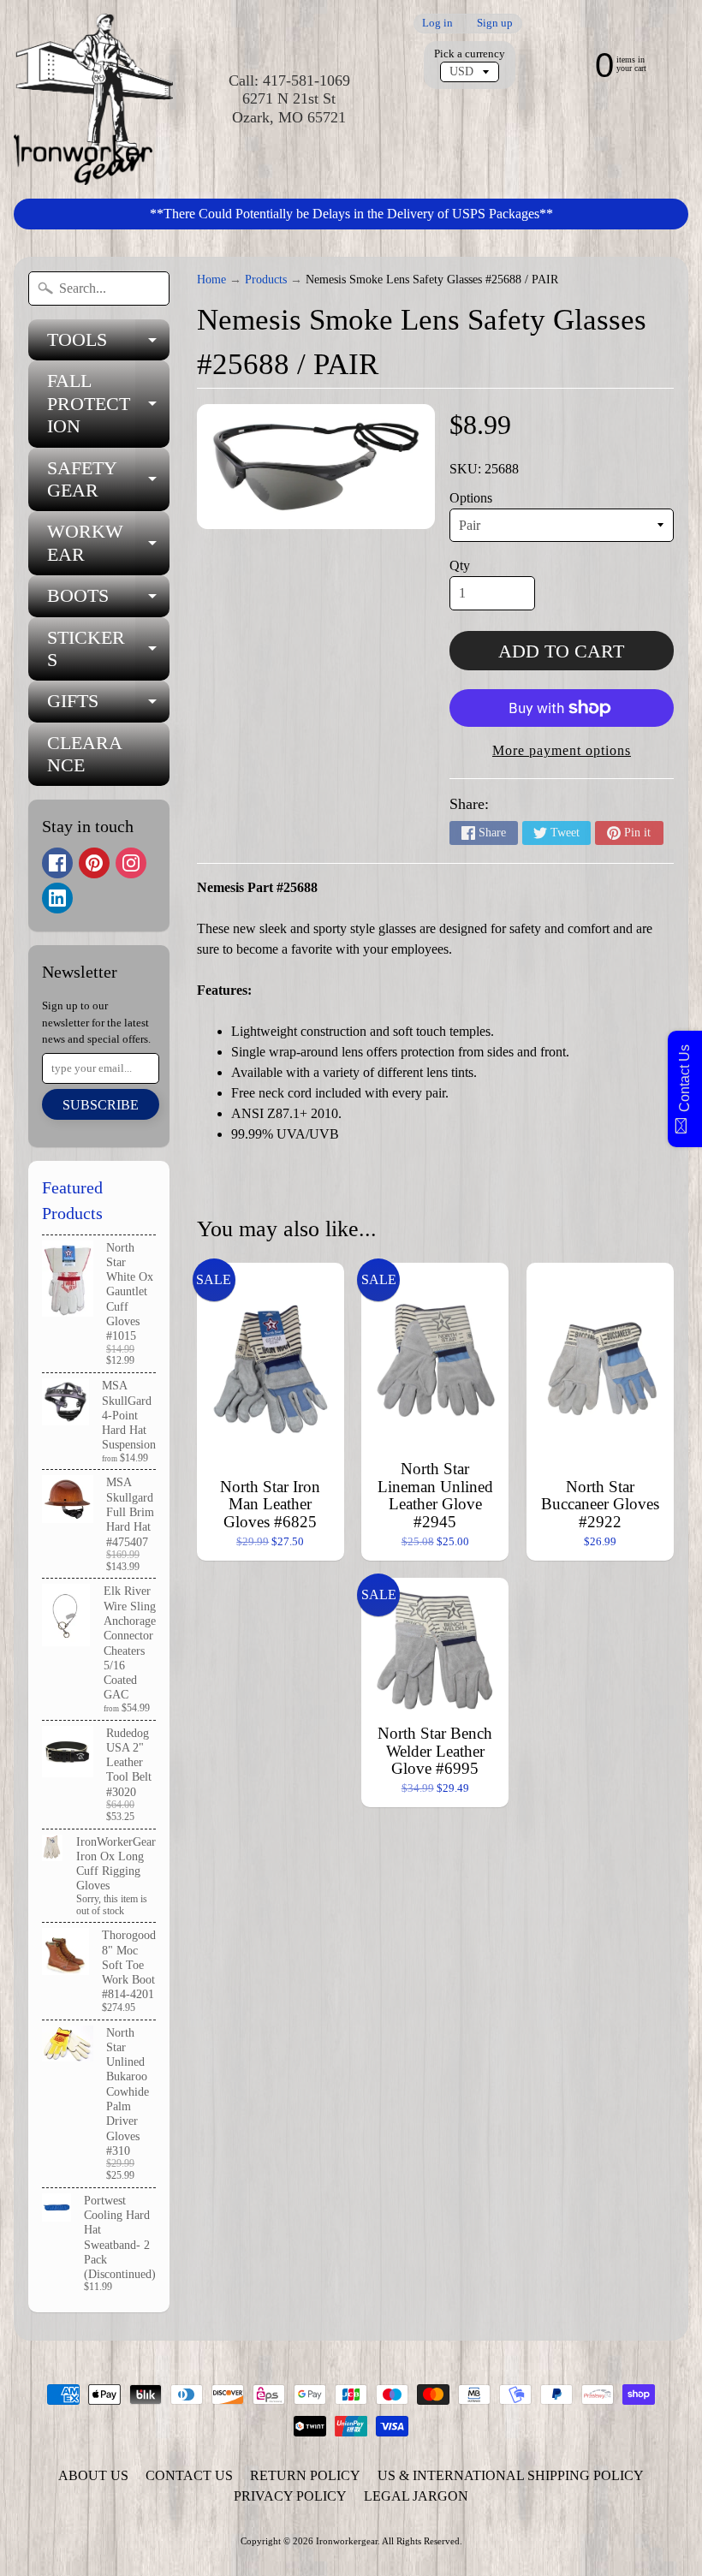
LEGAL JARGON (416, 2496)
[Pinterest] (94, 863)
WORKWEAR (108, 544)
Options (471, 498)
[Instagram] (131, 863)
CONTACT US (189, 2475)
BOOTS (108, 601)
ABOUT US (93, 2475)
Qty (460, 565)
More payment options (562, 750)
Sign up (495, 24)
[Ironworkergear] (93, 99)
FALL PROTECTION (108, 403)
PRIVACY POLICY (290, 2496)
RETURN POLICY (305, 2475)
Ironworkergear (347, 2541)
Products (266, 280)
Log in (437, 24)
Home (211, 280)
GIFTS (108, 706)
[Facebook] (57, 863)
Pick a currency (470, 54)
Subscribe (101, 1105)
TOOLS (108, 345)
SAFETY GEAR (108, 480)
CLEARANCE (85, 754)
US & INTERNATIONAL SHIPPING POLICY (511, 2475)
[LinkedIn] (57, 898)
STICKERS (108, 650)
